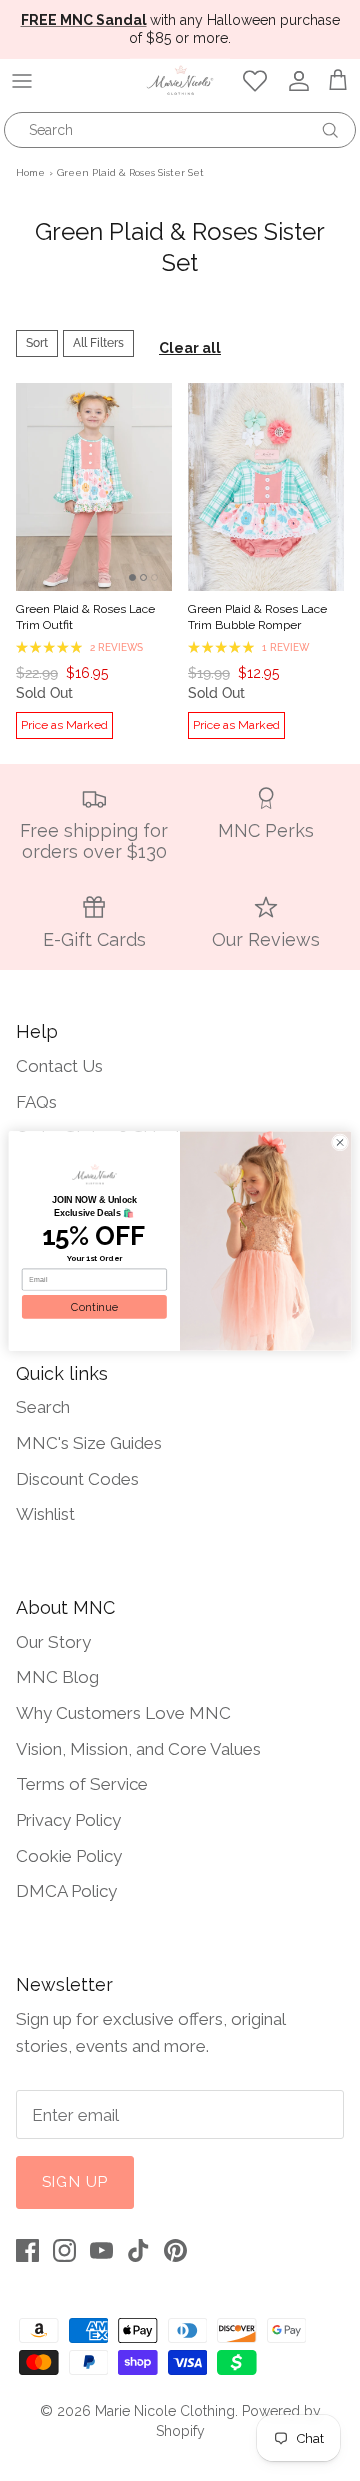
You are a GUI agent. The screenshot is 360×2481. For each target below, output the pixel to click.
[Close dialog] (339, 1141)
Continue (94, 1306)
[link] (94, 1174)
